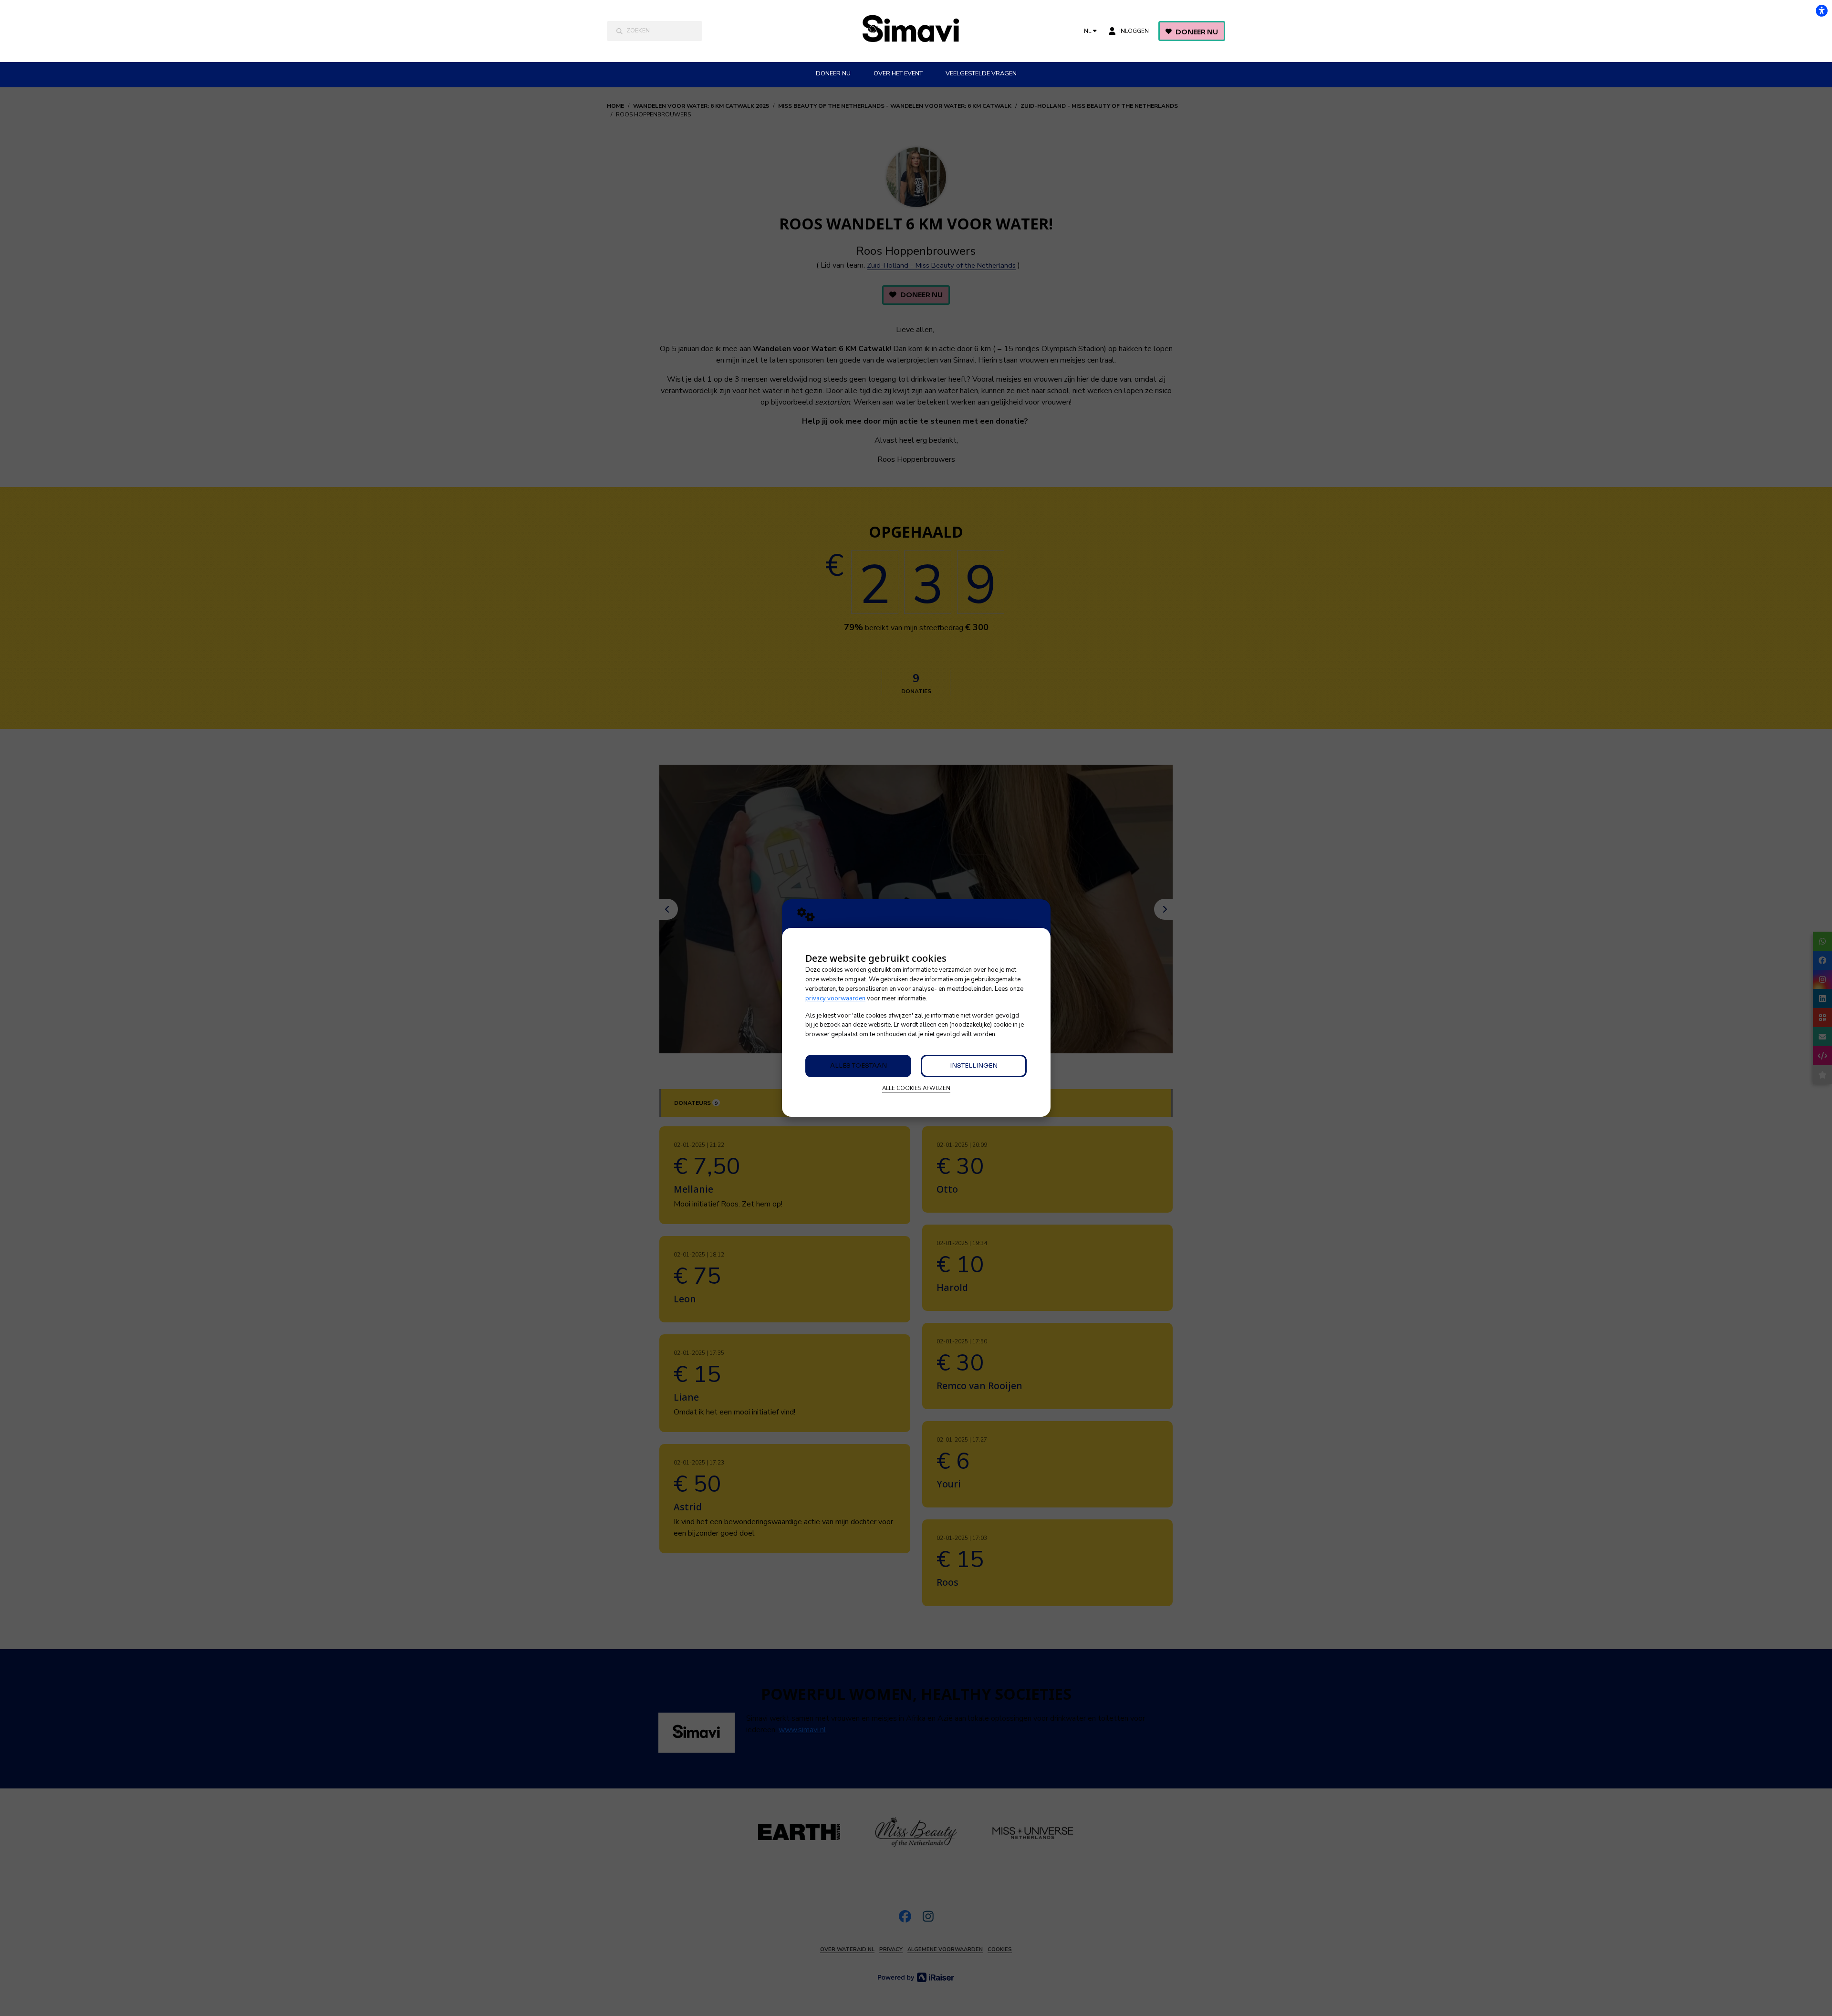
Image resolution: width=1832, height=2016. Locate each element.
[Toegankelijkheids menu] (1822, 10)
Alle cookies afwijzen (916, 1088)
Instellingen (974, 1065)
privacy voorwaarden (835, 998)
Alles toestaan (859, 1065)
